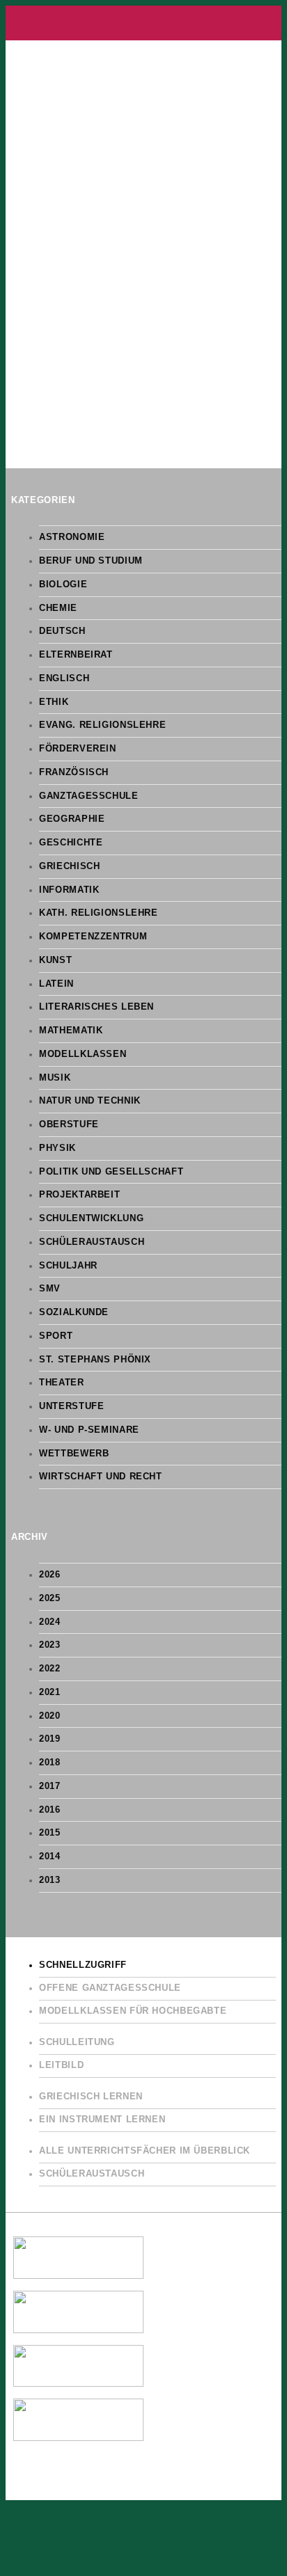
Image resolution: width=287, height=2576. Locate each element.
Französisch (74, 772)
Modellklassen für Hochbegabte (133, 2011)
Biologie (63, 585)
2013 (50, 1880)
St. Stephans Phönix (95, 1360)
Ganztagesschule (88, 796)
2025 (50, 1598)
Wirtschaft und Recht (101, 1477)
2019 (50, 1739)
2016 (50, 1810)
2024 (50, 1622)
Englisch (64, 678)
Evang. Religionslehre (102, 725)
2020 (50, 1716)
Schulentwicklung (91, 1218)
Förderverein (78, 749)
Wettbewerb (74, 1454)
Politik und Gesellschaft (111, 1172)
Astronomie (72, 537)
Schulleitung (77, 2042)
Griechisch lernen (91, 2097)
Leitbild (61, 2065)
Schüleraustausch (92, 1242)
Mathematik (71, 1031)
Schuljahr (68, 1266)
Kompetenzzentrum (93, 937)
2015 (50, 1833)
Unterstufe (71, 1406)
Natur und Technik (90, 1101)
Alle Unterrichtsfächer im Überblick (145, 2151)
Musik (55, 1078)
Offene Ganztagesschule (110, 1988)
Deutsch (62, 631)
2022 (50, 1669)
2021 (50, 1692)
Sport (56, 1336)
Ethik (54, 702)
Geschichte (71, 843)
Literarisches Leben (96, 1007)
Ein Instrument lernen (102, 2120)
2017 (50, 1786)
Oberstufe (69, 1124)
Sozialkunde (74, 1312)
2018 (50, 1763)
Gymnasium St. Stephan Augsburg (143, 23)
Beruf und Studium (91, 561)
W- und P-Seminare (89, 1430)
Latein (56, 984)
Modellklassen (83, 1054)
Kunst (55, 960)
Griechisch (69, 866)
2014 (50, 1857)
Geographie (72, 819)
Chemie (58, 608)
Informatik (69, 890)
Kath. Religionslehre (99, 913)
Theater (61, 1383)
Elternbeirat (76, 655)
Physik (57, 1148)
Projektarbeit (79, 1195)
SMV (50, 1289)
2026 (50, 1575)
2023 (50, 1645)
